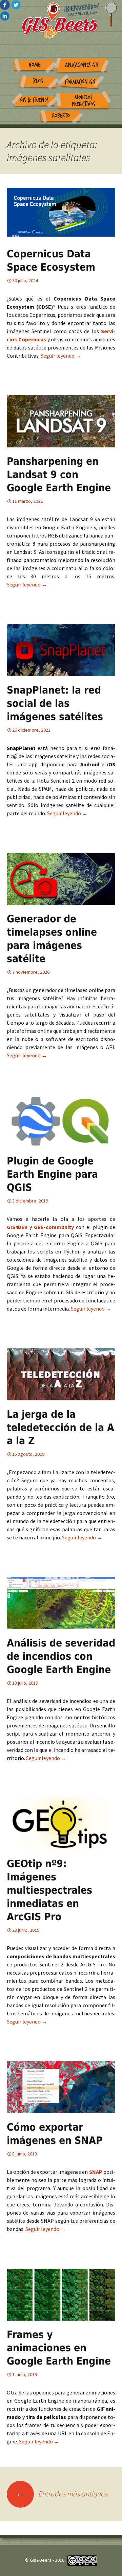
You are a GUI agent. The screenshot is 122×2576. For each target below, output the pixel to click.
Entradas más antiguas (62, 2494)
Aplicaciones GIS (82, 65)
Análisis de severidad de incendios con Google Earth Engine (61, 1656)
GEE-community (54, 1227)
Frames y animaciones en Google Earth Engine (59, 2348)
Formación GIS (80, 82)
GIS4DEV (18, 1227)
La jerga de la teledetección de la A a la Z (60, 1427)
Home (35, 65)
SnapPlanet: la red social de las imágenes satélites (55, 703)
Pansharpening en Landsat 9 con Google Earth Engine (59, 474)
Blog (38, 81)
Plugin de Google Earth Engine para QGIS (52, 1174)
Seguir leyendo (61, 356)
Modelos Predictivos (84, 101)
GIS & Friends (34, 100)
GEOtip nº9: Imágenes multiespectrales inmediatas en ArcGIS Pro (49, 1890)
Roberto (61, 116)
